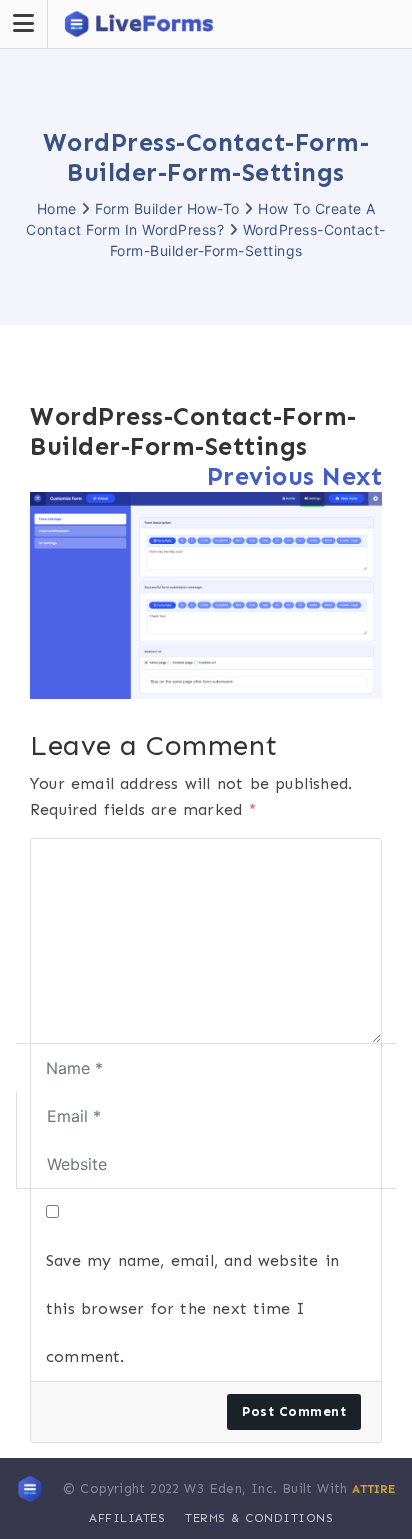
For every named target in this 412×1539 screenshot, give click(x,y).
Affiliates (127, 1518)
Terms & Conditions (259, 1518)
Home (57, 208)
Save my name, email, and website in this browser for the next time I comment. (192, 1308)
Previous (261, 477)
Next (352, 477)
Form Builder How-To (167, 208)
